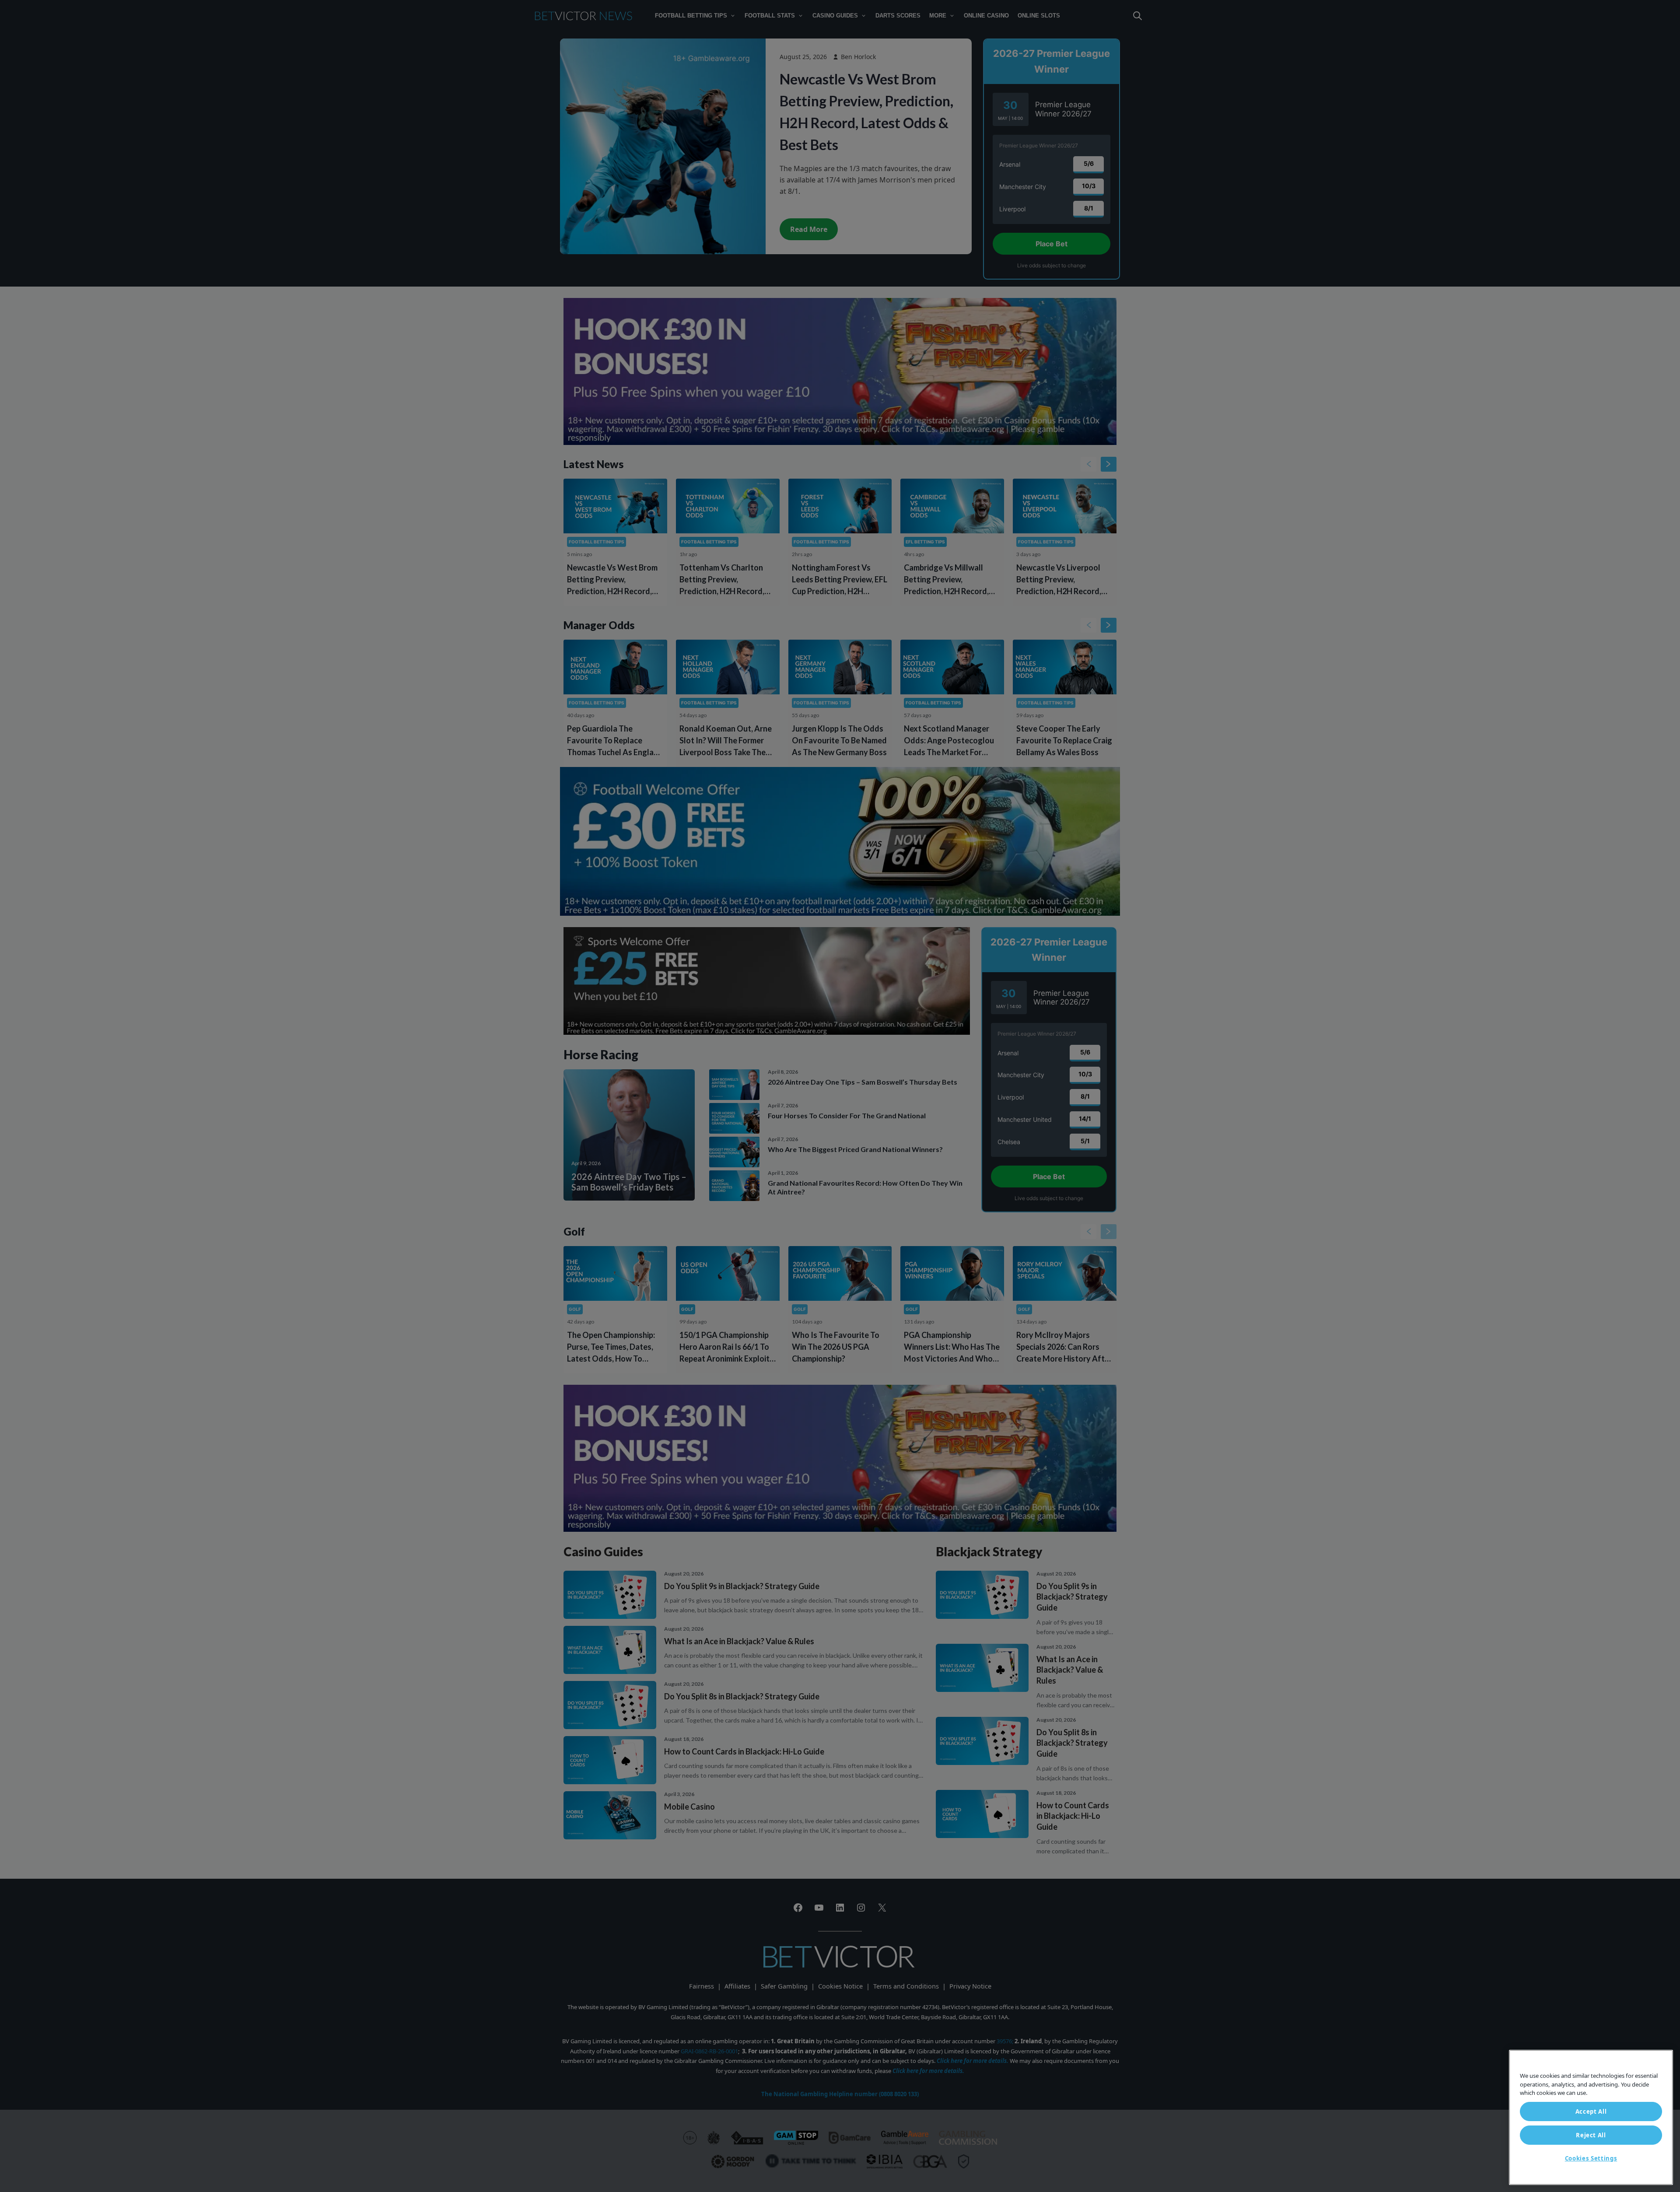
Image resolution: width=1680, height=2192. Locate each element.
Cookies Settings (1591, 2158)
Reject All (1591, 2135)
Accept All (1591, 2111)
